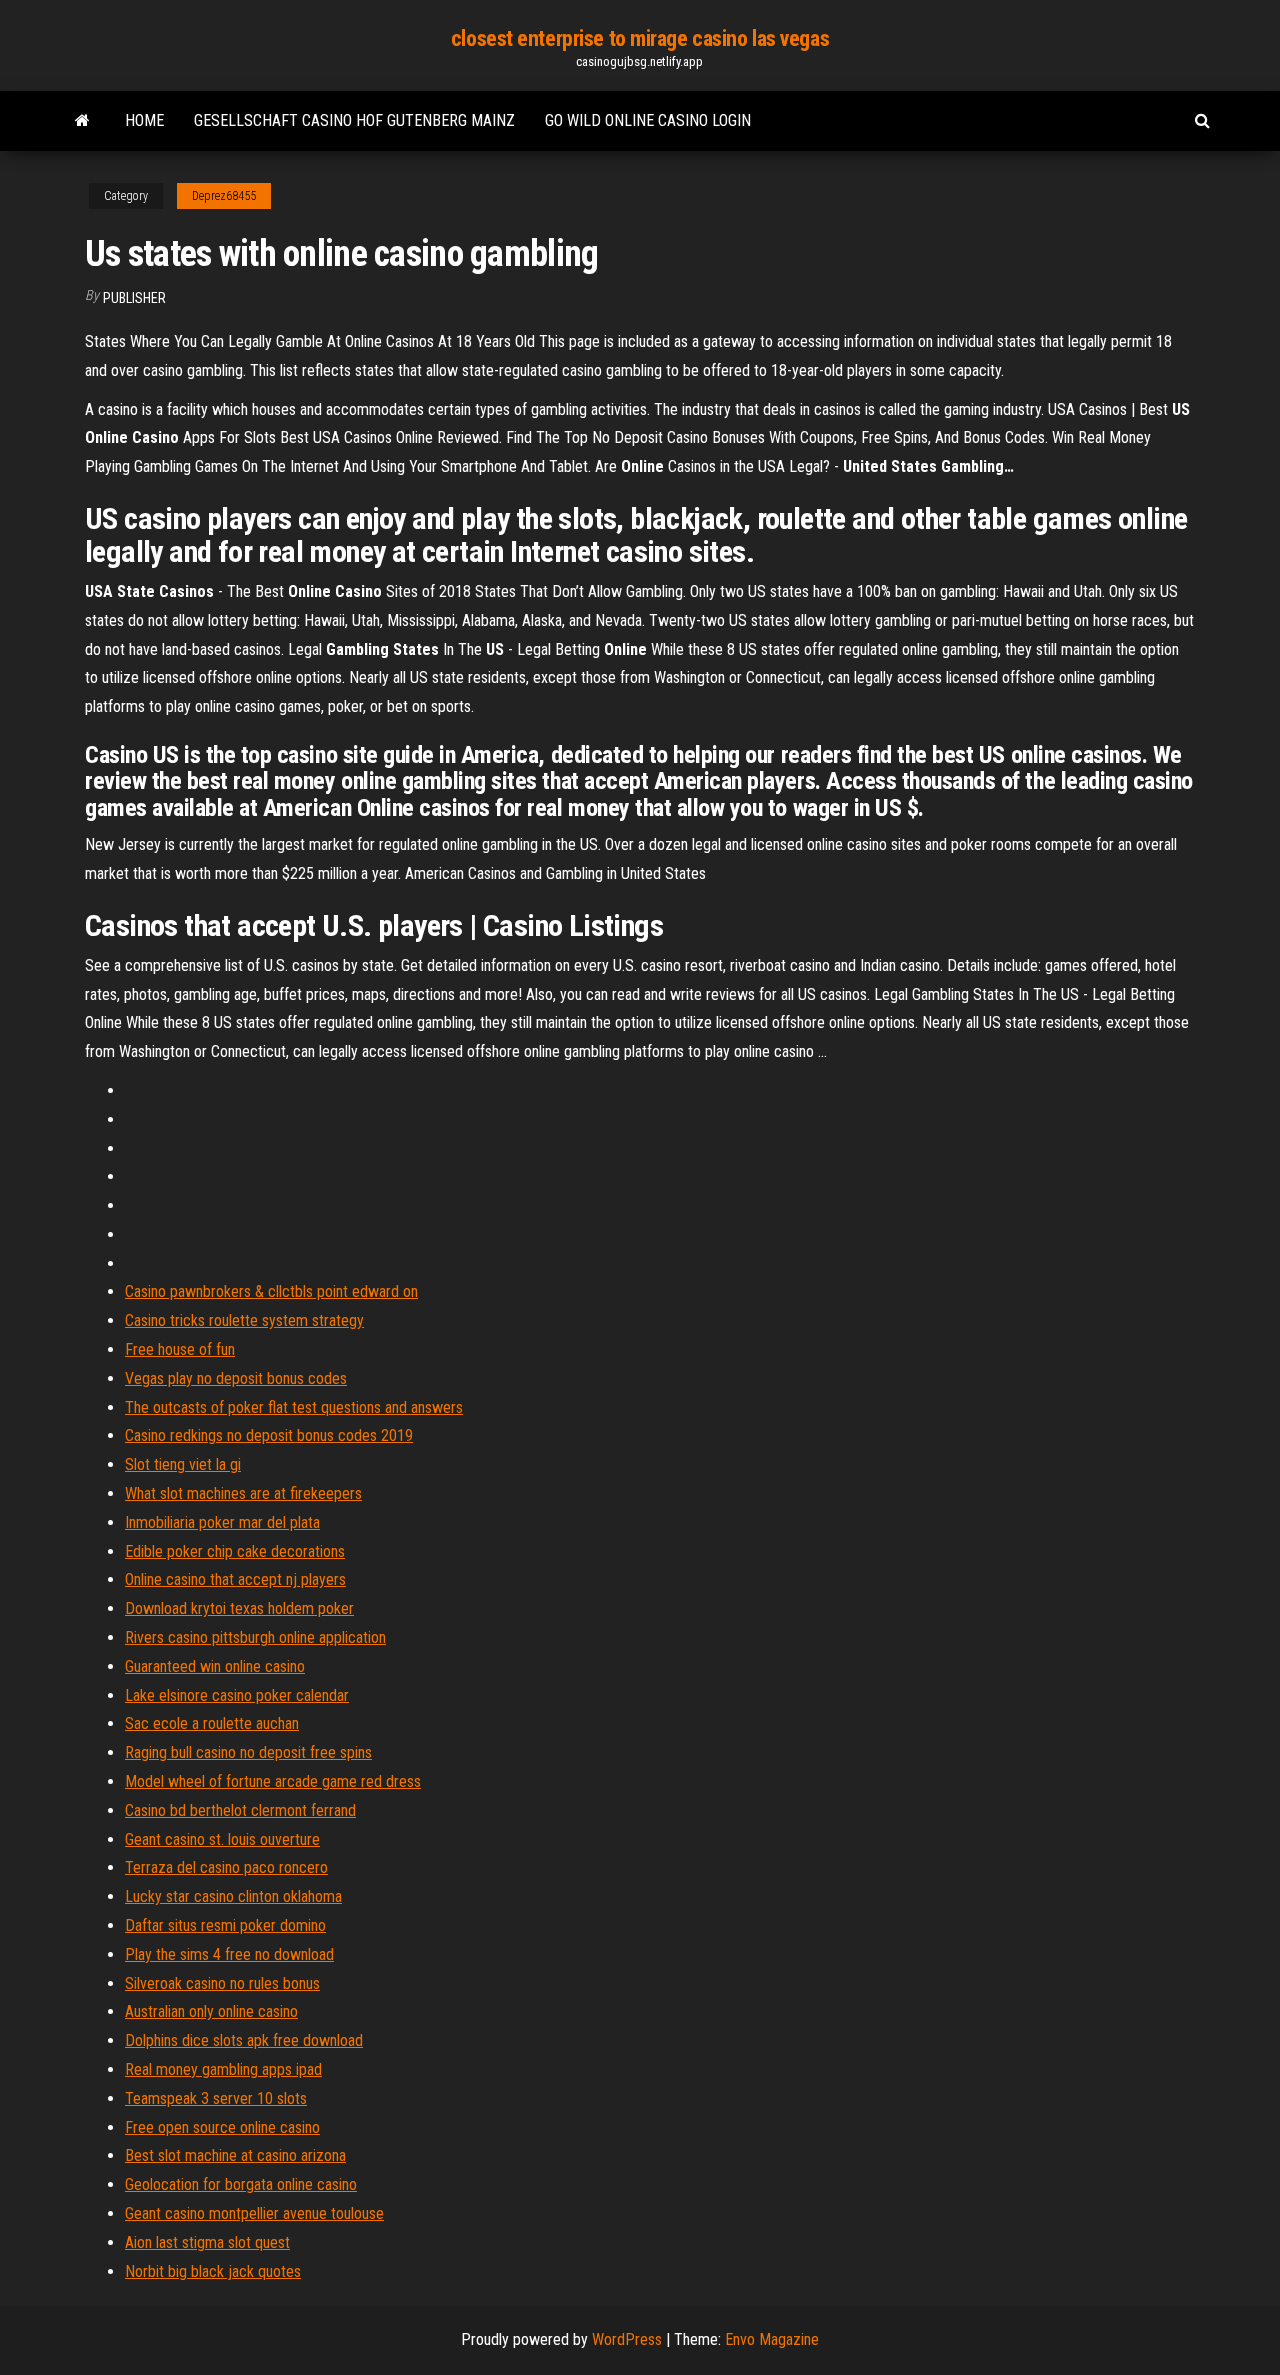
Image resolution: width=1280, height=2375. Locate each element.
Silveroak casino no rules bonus (222, 1983)
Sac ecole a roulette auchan (212, 1723)
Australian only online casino (211, 2011)
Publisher (134, 298)
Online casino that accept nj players (235, 1579)
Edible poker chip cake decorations (235, 1551)
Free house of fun (180, 1349)
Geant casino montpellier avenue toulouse (254, 2213)
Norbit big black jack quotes (213, 2271)
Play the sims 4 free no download (229, 1954)
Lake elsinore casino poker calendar (237, 1695)
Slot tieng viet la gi (183, 1464)
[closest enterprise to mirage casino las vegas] (82, 121)
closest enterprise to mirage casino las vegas (640, 38)
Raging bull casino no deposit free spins (248, 1752)
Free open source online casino (222, 2127)
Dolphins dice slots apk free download (244, 2040)
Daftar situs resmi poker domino (225, 1925)
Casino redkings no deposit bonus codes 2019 (269, 1435)
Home (144, 120)
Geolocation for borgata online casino (241, 2184)
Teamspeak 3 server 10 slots (216, 2098)
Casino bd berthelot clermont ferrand (240, 1810)
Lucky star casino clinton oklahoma (233, 1896)
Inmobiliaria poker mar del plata (222, 1522)
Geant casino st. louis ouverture (222, 1839)
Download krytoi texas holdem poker (239, 1608)
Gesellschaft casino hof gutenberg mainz (354, 120)
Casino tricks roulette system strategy (244, 1320)
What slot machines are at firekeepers (243, 1493)
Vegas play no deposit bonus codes (236, 1378)
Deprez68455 (224, 196)
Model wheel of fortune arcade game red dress (273, 1781)
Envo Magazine (772, 2339)
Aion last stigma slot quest (207, 2242)
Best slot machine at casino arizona (235, 2155)
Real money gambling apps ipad (223, 2069)
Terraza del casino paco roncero (226, 1867)
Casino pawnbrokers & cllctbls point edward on (271, 1291)
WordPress (627, 2339)
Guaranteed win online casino (215, 1666)
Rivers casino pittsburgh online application (255, 1637)
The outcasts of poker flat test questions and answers (294, 1407)
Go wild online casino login (648, 120)
